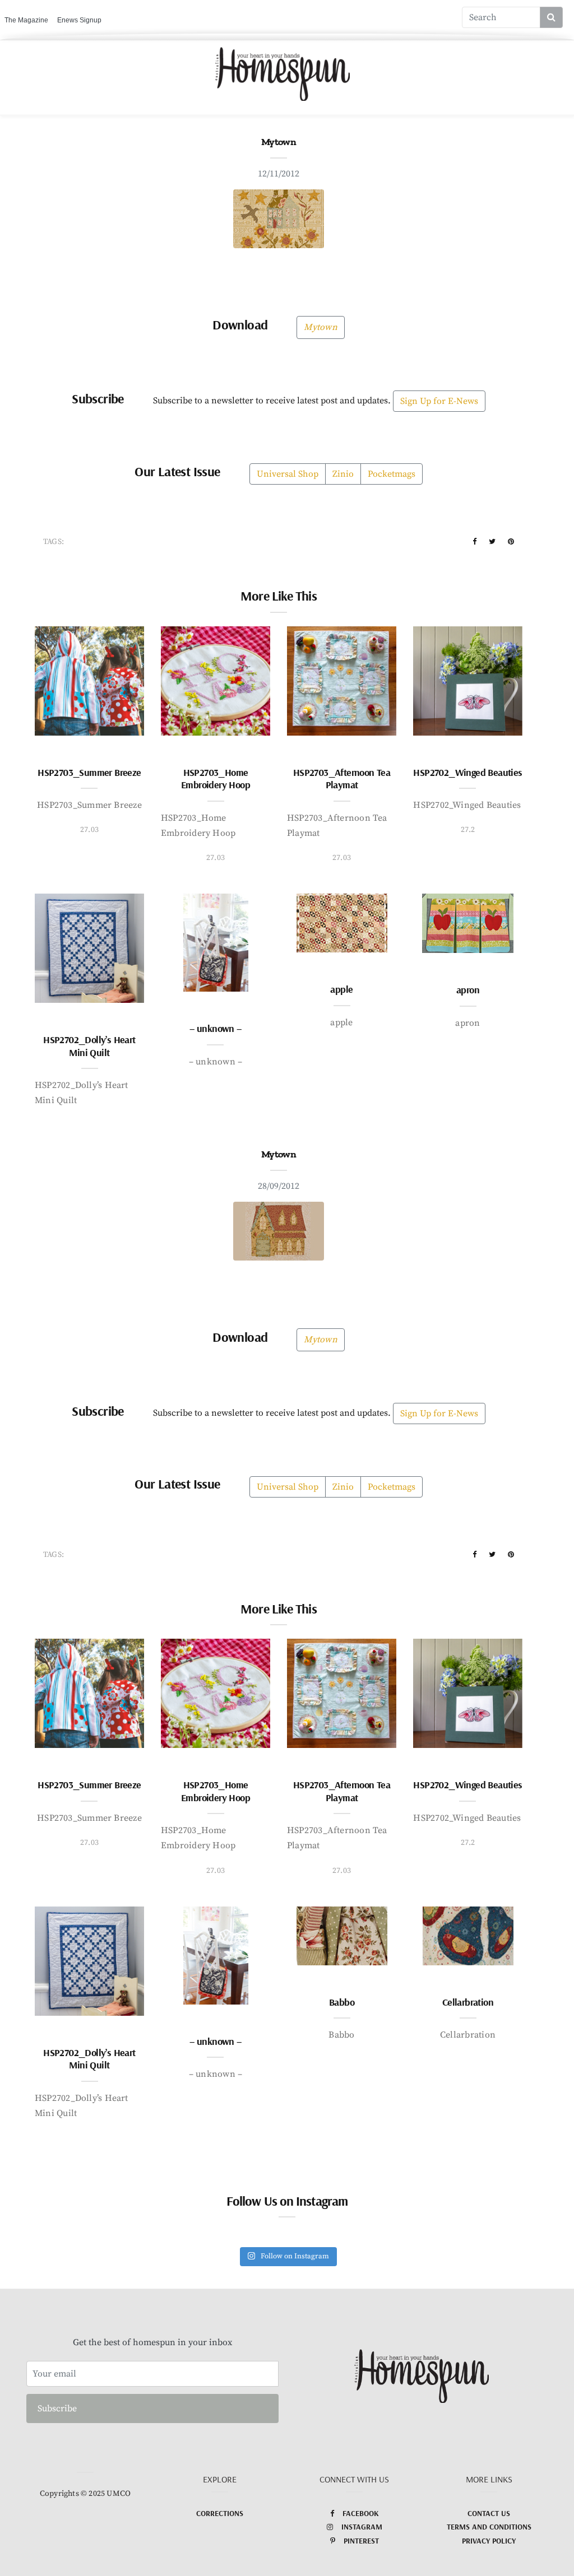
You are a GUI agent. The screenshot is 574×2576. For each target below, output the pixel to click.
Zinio (343, 474)
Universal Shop (288, 474)
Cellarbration (468, 2002)
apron (468, 990)
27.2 (468, 830)
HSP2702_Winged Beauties (467, 772)
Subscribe (57, 2408)
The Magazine (26, 20)
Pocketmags (392, 474)
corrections (220, 2513)
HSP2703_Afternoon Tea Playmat (342, 779)
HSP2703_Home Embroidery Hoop (216, 779)
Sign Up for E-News (439, 401)
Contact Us (489, 2513)
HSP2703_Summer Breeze (89, 772)
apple (341, 989)
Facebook (361, 2513)
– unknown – (215, 1028)
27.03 (89, 830)
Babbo (342, 2002)
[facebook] (475, 542)
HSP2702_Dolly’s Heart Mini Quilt (89, 1046)
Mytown (320, 327)
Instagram (362, 2527)
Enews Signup (79, 20)
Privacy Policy (489, 2541)
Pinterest (361, 2541)
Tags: (54, 542)
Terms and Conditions (489, 2527)
